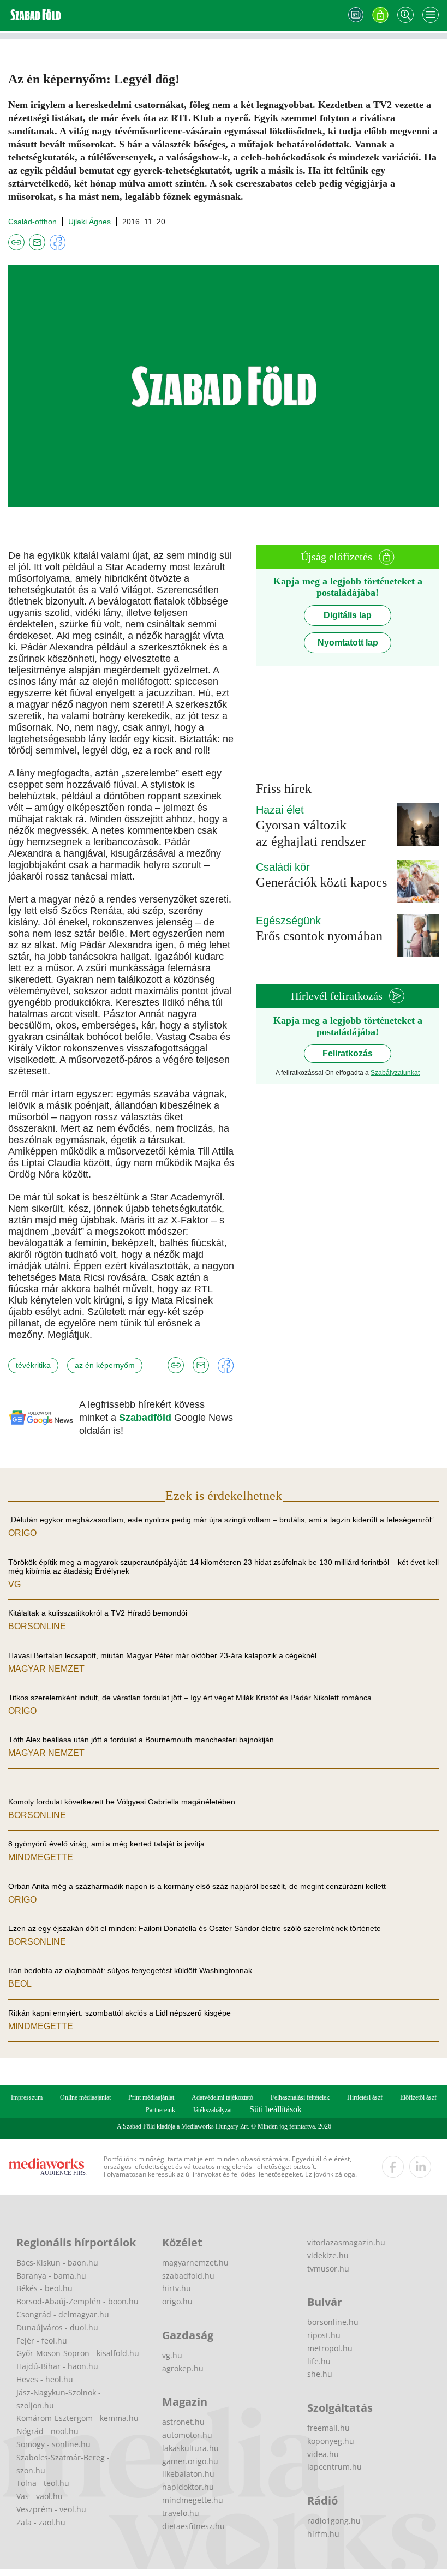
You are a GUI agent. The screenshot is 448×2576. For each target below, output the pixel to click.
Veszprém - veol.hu (51, 2509)
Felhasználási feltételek (300, 2097)
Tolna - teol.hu (43, 2483)
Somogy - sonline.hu (53, 2444)
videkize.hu (328, 2255)
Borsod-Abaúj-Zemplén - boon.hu (77, 2301)
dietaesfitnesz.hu (193, 2526)
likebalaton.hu (188, 2474)
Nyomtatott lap (348, 642)
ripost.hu (324, 2335)
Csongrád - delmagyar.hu (63, 2314)
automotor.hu (187, 2435)
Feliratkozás (348, 1053)
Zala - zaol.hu (41, 2522)
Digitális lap (348, 615)
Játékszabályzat (212, 2110)
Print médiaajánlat (151, 2097)
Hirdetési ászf (365, 2097)
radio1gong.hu (334, 2521)
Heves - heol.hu (45, 2379)
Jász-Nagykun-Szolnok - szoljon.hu (59, 2399)
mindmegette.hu (193, 2500)
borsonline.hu (333, 2322)
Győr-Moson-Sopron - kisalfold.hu (78, 2353)
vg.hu (172, 2355)
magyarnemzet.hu (195, 2263)
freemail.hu (328, 2428)
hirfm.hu (323, 2534)
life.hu (319, 2361)
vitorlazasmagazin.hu (346, 2242)
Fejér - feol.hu (42, 2341)
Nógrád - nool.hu (47, 2431)
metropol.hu (330, 2348)
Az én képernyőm (105, 1365)
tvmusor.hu (328, 2269)
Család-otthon (32, 222)
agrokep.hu (183, 2368)
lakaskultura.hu (190, 2448)
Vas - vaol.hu (40, 2496)
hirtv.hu (177, 2288)
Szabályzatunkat (395, 1073)
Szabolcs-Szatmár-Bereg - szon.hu (63, 2464)
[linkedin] (420, 2167)
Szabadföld (147, 1418)
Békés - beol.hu (44, 2288)
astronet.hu (183, 2422)
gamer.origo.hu (190, 2461)
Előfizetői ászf (418, 2097)
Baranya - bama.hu (51, 2276)
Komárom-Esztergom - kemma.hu (77, 2418)
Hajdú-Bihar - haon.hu (57, 2366)
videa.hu (323, 2454)
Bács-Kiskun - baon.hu (57, 2263)
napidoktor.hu (188, 2487)
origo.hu (177, 2301)
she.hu (320, 2374)
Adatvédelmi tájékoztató (222, 2097)
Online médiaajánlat (85, 2097)
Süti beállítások (276, 2109)
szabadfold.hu (188, 2276)
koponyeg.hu (331, 2441)
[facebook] (393, 2167)
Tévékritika (33, 1365)
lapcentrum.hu (334, 2467)
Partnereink (160, 2110)
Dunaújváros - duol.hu (57, 2327)
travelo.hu (181, 2513)
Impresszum (27, 2097)
